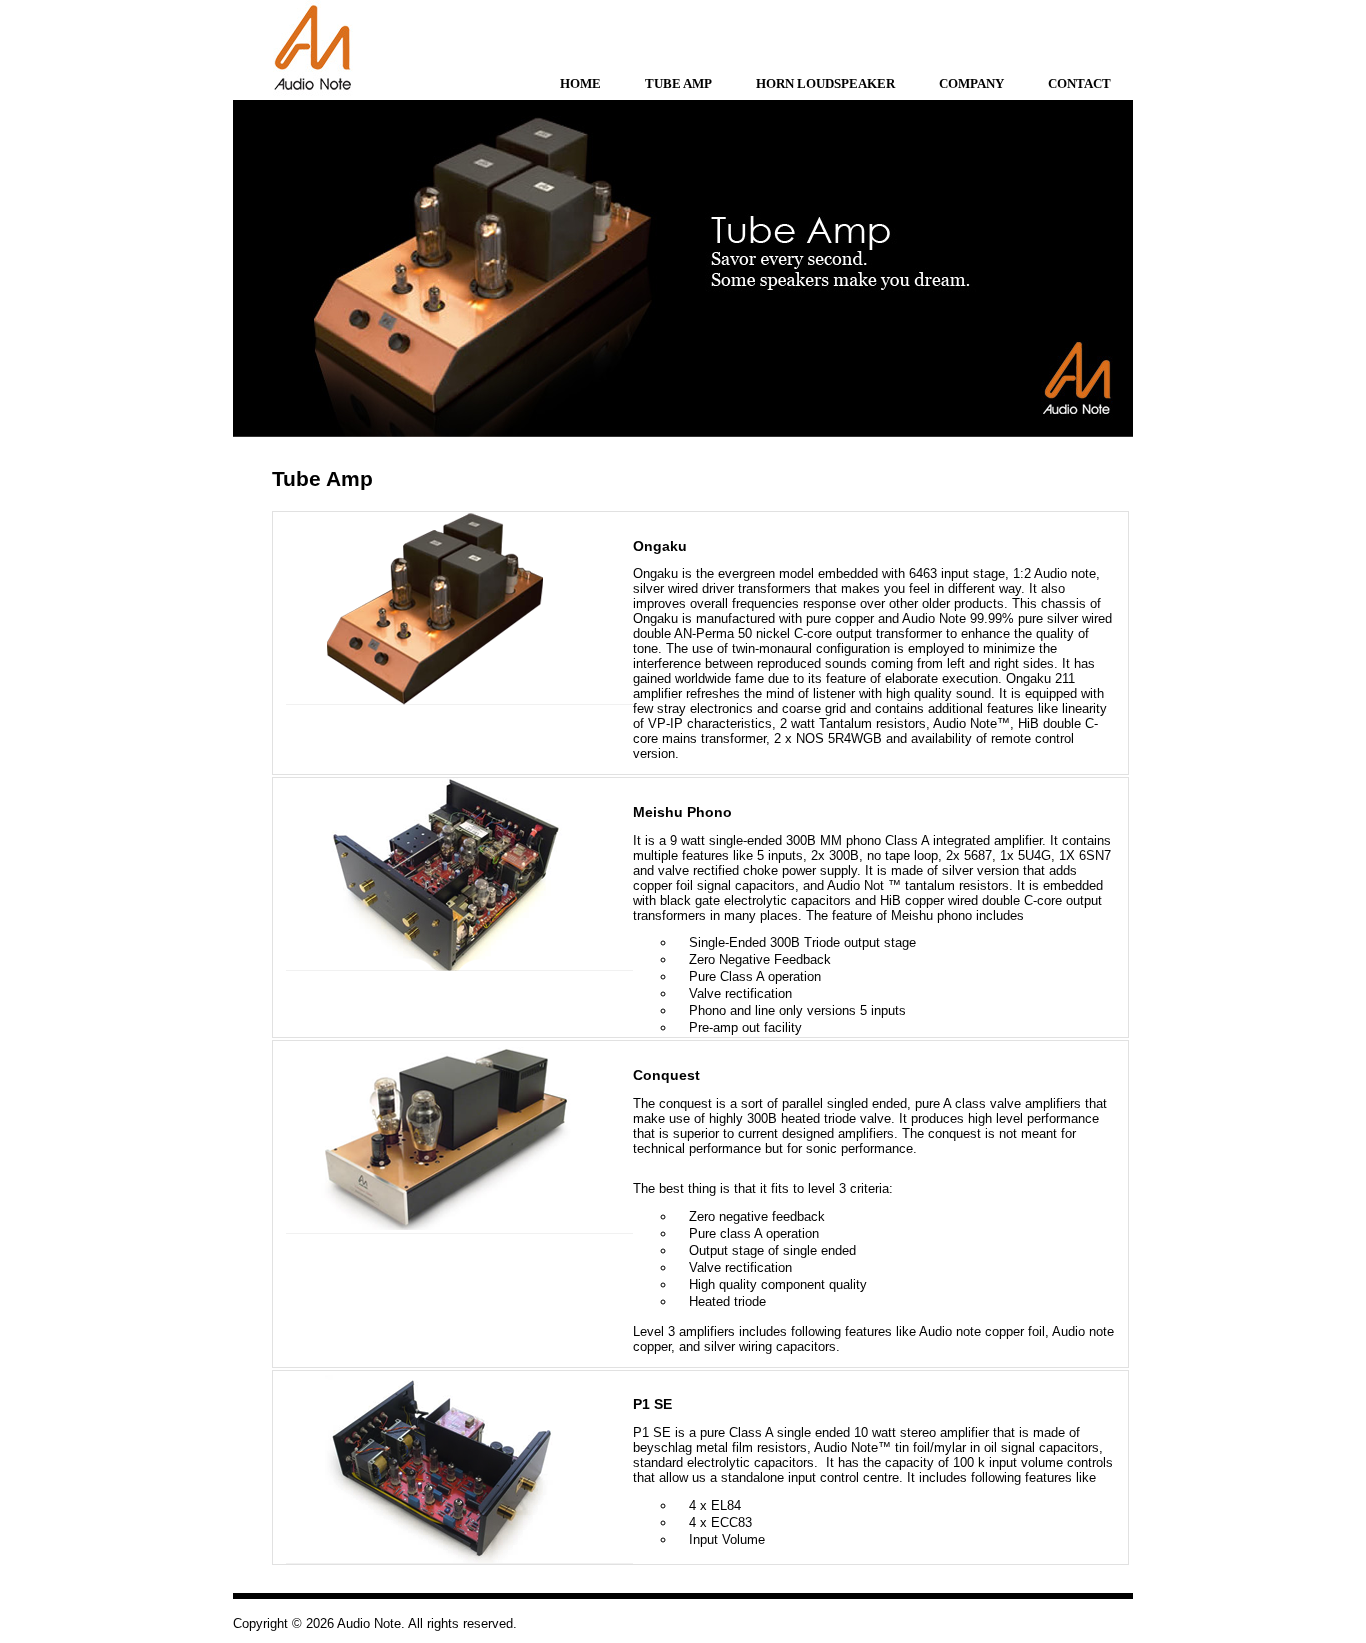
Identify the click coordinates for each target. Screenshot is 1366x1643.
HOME (580, 84)
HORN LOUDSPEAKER (825, 84)
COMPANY (971, 84)
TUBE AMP (678, 84)
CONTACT (1079, 84)
